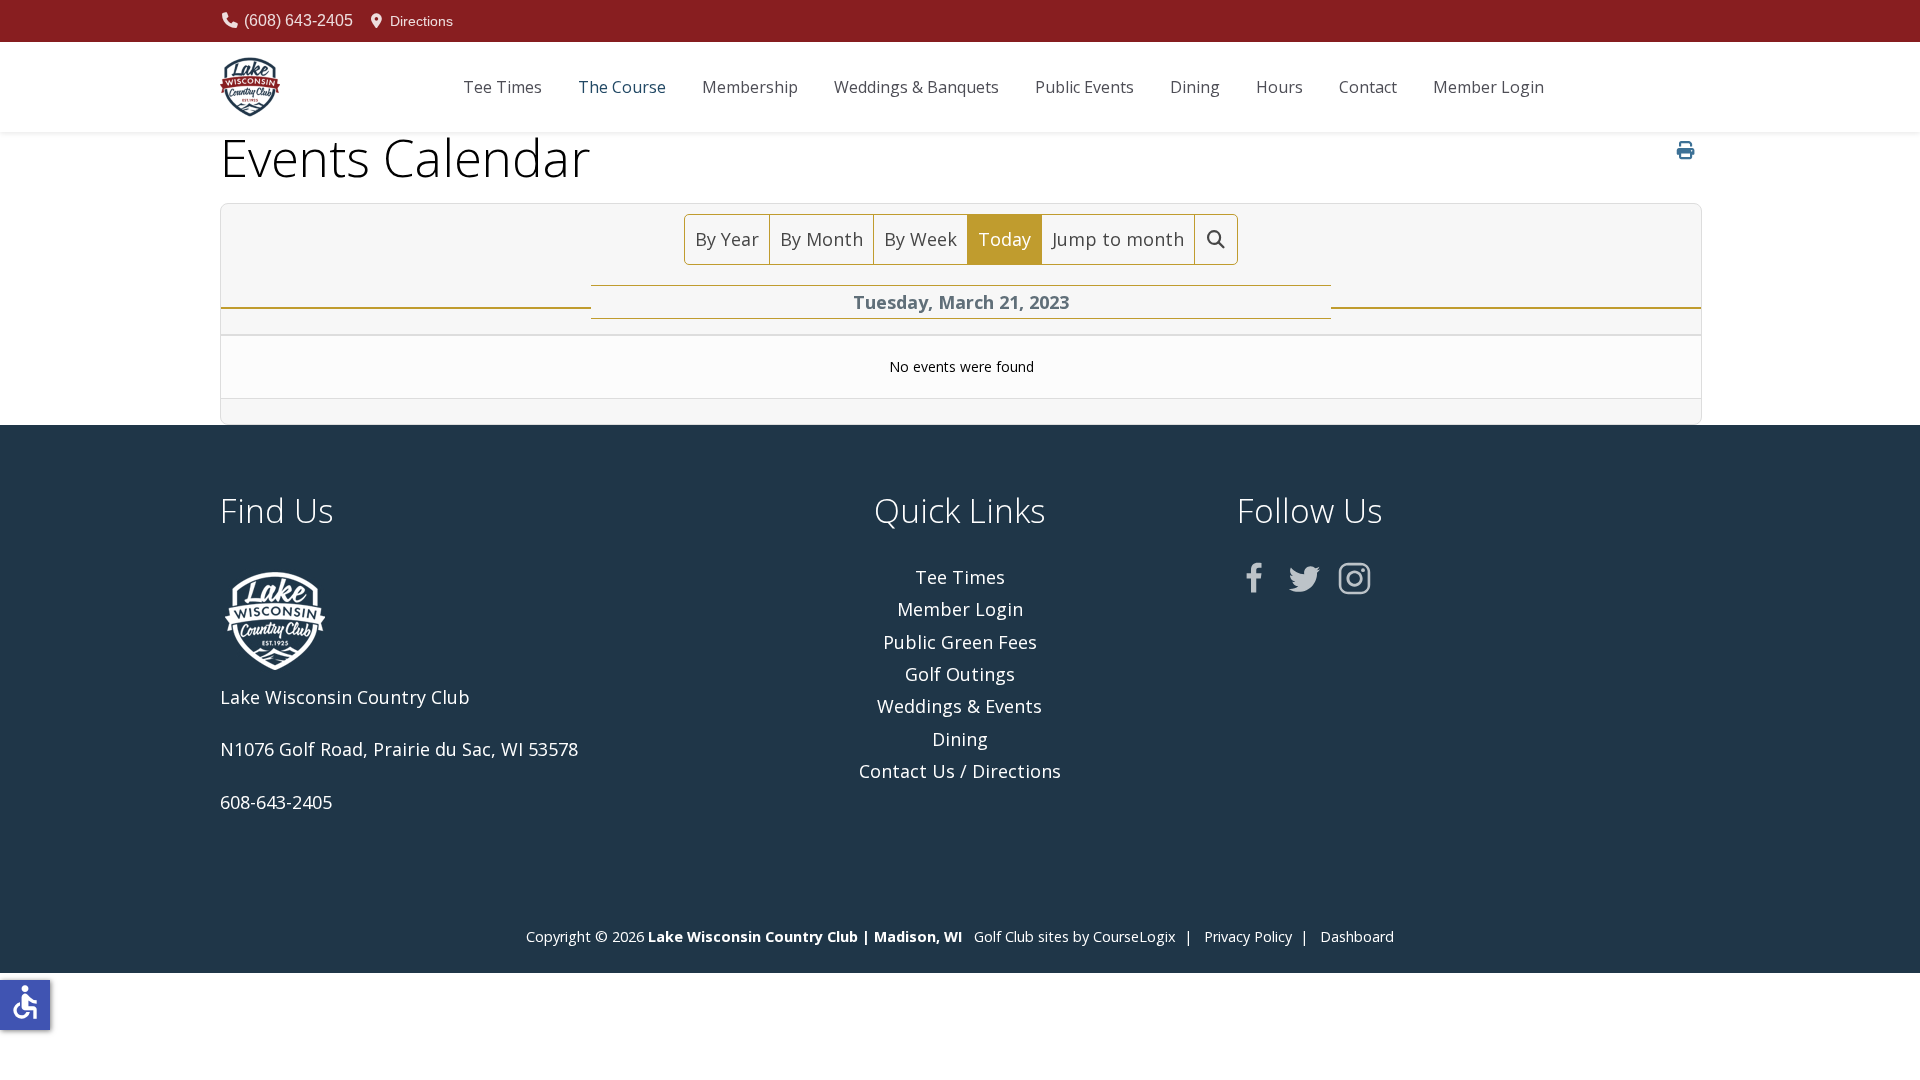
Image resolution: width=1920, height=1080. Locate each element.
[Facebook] (1254, 578)
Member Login (960, 609)
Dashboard (1357, 936)
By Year (727, 239)
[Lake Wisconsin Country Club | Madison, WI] (250, 87)
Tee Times (960, 577)
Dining (960, 739)
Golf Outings (960, 674)
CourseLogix (1134, 936)
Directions (419, 21)
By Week (920, 239)
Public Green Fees (960, 642)
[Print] (1686, 150)
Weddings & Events (959, 706)
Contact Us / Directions (960, 771)
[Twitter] (1304, 578)
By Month (821, 239)
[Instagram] (1354, 578)
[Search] (1216, 239)
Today (1004, 239)
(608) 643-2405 (296, 20)
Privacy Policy (1248, 936)
